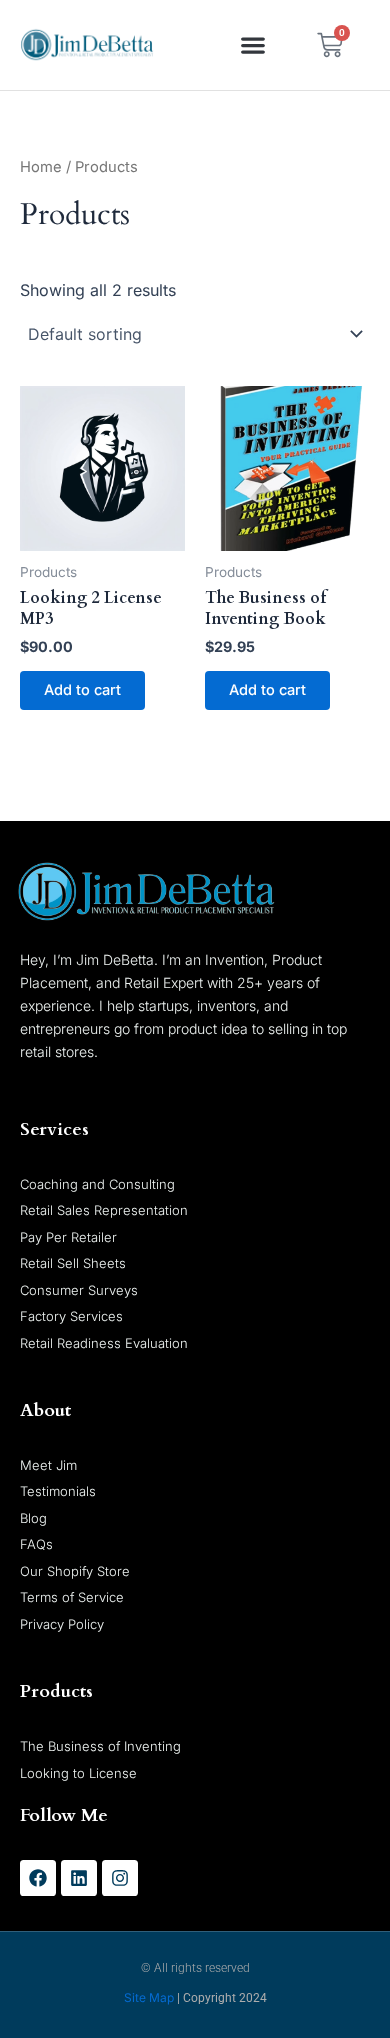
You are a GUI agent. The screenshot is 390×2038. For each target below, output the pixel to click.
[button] (253, 45)
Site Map (149, 1997)
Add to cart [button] (82, 690)
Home (41, 167)
